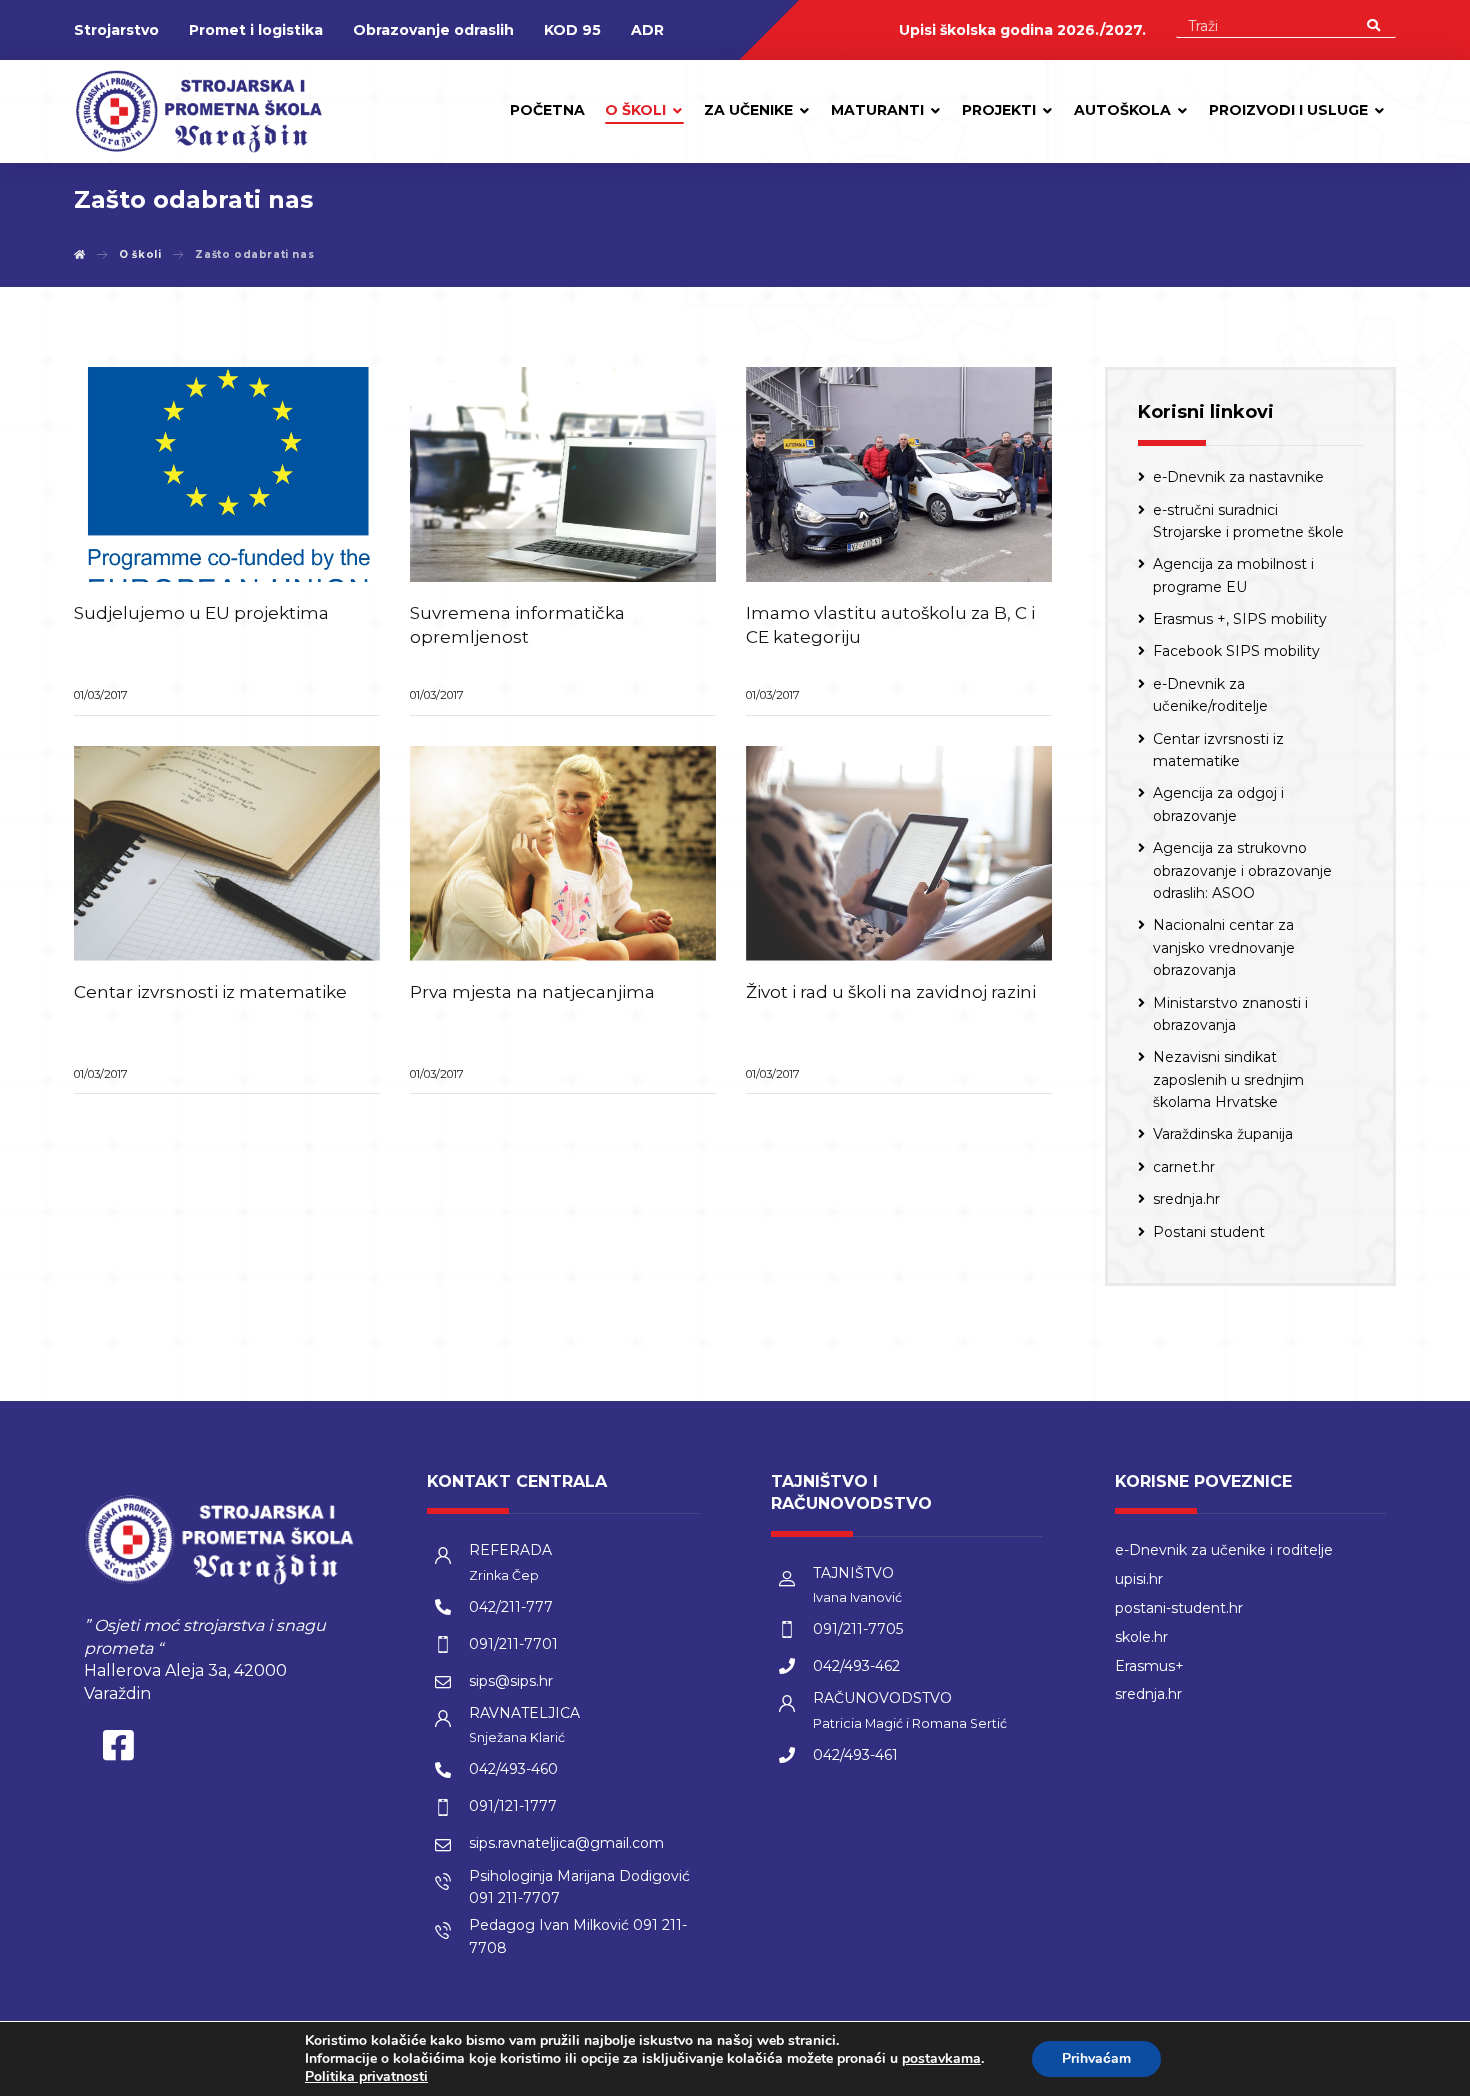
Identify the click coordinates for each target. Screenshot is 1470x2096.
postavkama (941, 2059)
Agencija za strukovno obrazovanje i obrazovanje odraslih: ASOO (1242, 870)
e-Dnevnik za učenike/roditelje (1210, 695)
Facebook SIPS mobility (1236, 651)
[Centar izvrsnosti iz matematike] (227, 853)
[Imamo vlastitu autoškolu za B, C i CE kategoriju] (899, 474)
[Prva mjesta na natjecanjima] (563, 853)
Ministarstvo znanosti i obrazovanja (1230, 1014)
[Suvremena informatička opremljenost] (563, 474)
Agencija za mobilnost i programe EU (1233, 575)
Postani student (1209, 1232)
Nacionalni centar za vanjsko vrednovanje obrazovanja (1224, 947)
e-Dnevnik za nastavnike (1238, 477)
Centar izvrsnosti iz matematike (1218, 750)
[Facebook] (119, 1750)
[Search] (1373, 24)
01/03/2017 (101, 695)
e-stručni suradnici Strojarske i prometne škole (1248, 521)
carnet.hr (1184, 1167)
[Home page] (80, 254)
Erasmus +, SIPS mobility (1240, 619)
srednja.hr (1186, 1199)
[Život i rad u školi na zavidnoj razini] (899, 853)
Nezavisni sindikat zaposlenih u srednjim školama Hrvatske (1228, 1079)
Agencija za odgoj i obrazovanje (1218, 804)
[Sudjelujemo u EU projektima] (227, 474)
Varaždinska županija (1223, 1134)
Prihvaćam (1096, 2058)
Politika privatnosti (366, 2076)
